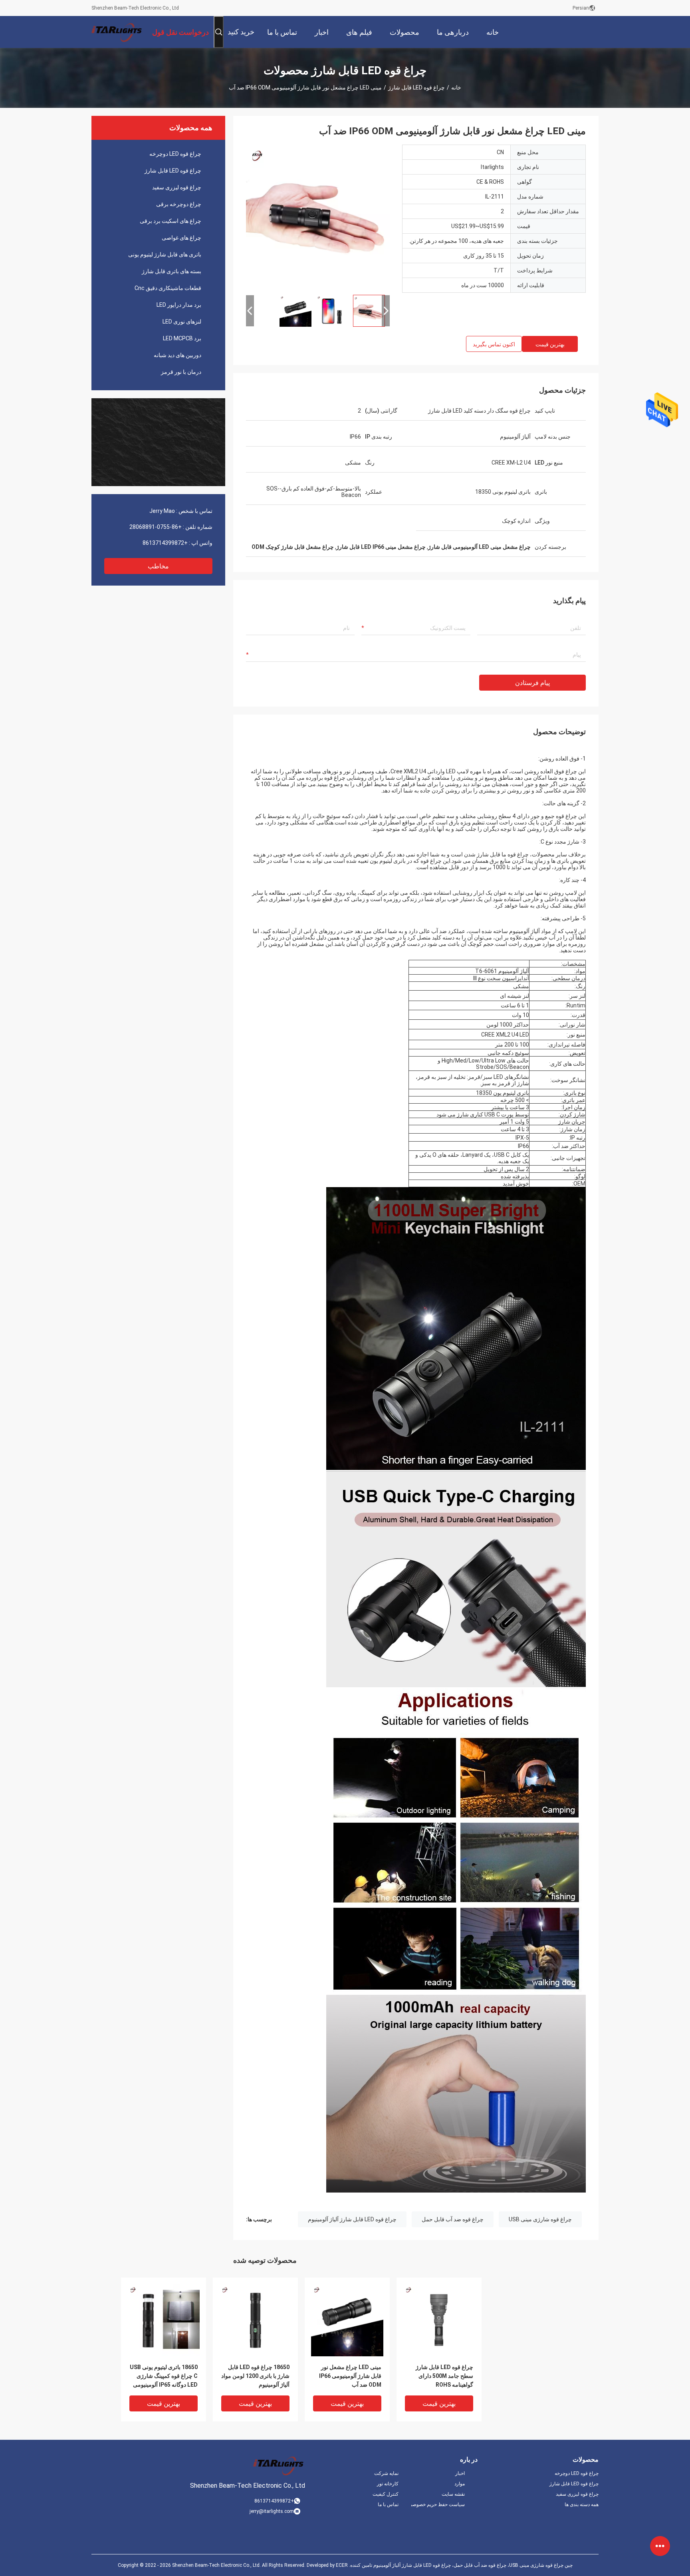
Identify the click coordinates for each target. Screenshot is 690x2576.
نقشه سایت (453, 2494)
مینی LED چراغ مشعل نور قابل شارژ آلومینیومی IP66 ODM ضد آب (350, 2376)
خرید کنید (241, 32)
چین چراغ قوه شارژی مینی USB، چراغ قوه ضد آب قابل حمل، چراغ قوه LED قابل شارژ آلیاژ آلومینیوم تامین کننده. (460, 2565)
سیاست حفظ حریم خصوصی (438, 2504)
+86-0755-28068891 (156, 527)
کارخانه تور (388, 2484)
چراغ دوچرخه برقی (179, 204)
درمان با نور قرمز (181, 372)
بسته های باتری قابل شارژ (172, 271)
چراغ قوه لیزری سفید (177, 187)
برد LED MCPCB (182, 338)
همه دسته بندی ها (582, 2504)
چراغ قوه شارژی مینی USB (540, 2219)
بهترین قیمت (550, 344)
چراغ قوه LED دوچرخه (175, 154)
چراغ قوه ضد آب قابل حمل (453, 2219)
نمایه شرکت (386, 2473)
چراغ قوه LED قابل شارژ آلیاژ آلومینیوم (352, 2219)
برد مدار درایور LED (179, 305)
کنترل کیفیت (386, 2494)
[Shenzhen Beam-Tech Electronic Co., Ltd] (117, 32)
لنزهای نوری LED (182, 322)
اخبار (460, 2473)
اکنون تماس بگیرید (494, 344)
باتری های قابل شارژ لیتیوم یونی (165, 254)
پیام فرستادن (532, 683)
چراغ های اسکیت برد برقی (171, 221)
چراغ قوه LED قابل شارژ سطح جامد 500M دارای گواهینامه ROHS (444, 2376)
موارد (460, 2484)
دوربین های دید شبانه (177, 355)
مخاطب (158, 566)
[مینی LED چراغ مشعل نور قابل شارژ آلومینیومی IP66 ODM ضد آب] (318, 216)
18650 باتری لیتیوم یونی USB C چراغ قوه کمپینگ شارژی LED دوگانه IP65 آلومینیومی (164, 2376)
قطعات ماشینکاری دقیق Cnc (168, 288)
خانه (456, 87)
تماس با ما (388, 2504)
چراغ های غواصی (181, 238)
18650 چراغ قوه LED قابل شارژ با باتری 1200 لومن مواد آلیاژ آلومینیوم (255, 2376)
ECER (342, 2565)
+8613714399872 (165, 543)
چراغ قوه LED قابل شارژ (416, 87)
